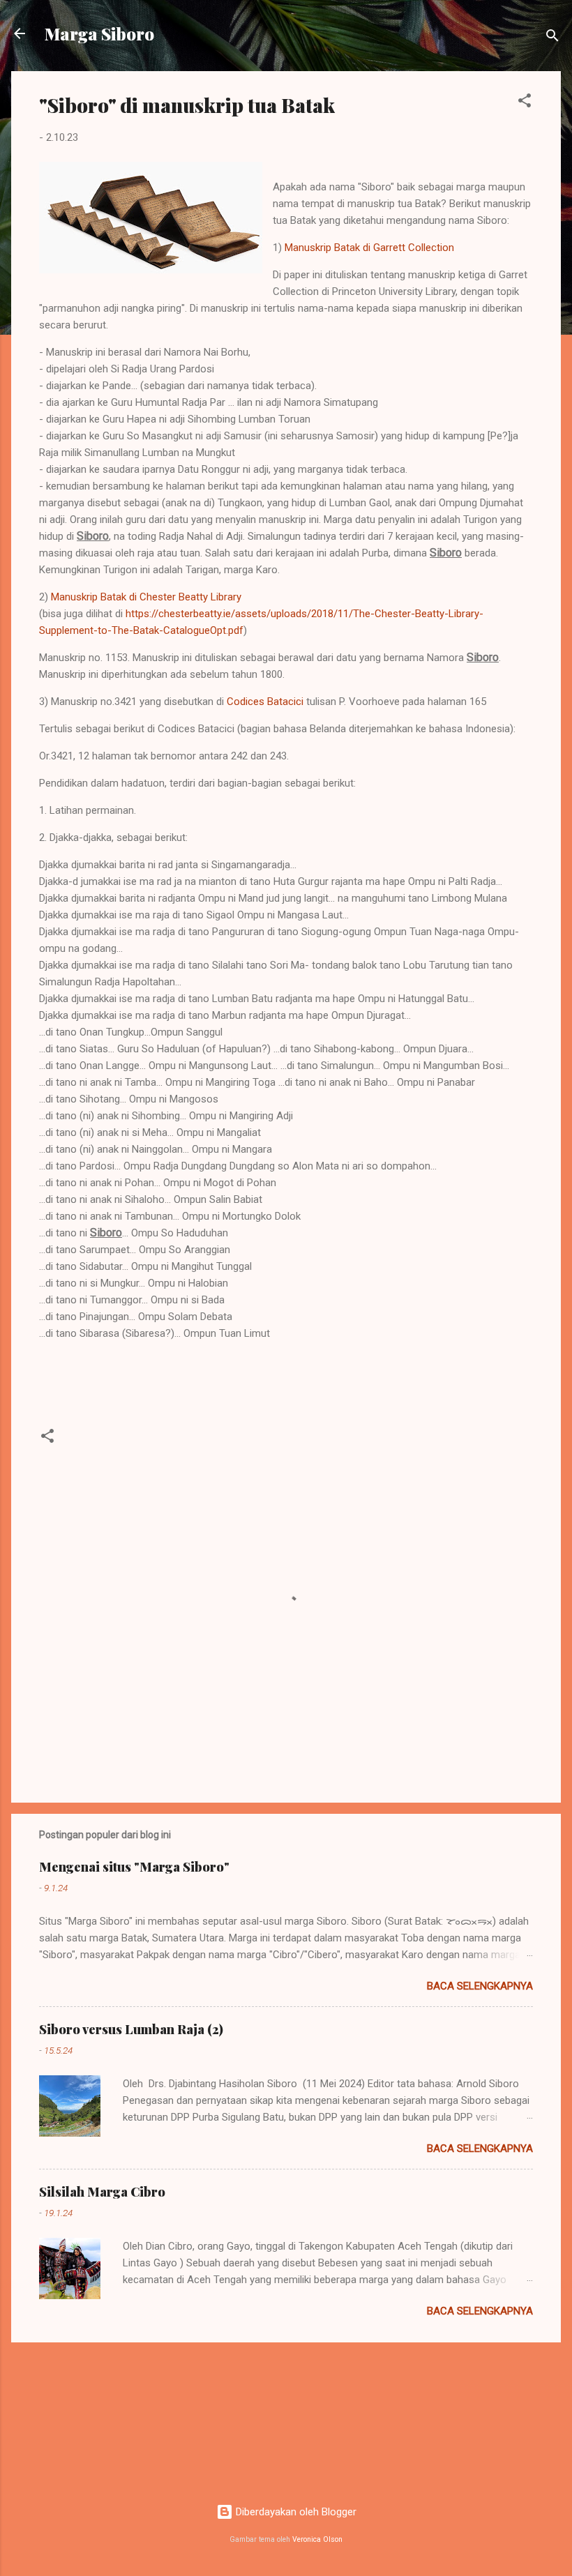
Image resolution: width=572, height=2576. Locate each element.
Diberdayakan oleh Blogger (295, 2512)
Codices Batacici (265, 702)
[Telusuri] (552, 38)
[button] (525, 103)
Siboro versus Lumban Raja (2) (131, 2029)
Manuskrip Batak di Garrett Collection (369, 248)
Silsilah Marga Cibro (102, 2192)
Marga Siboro (99, 33)
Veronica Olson (317, 2539)
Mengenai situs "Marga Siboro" (134, 1867)
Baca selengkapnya (480, 1986)
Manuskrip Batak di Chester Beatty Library (146, 597)
